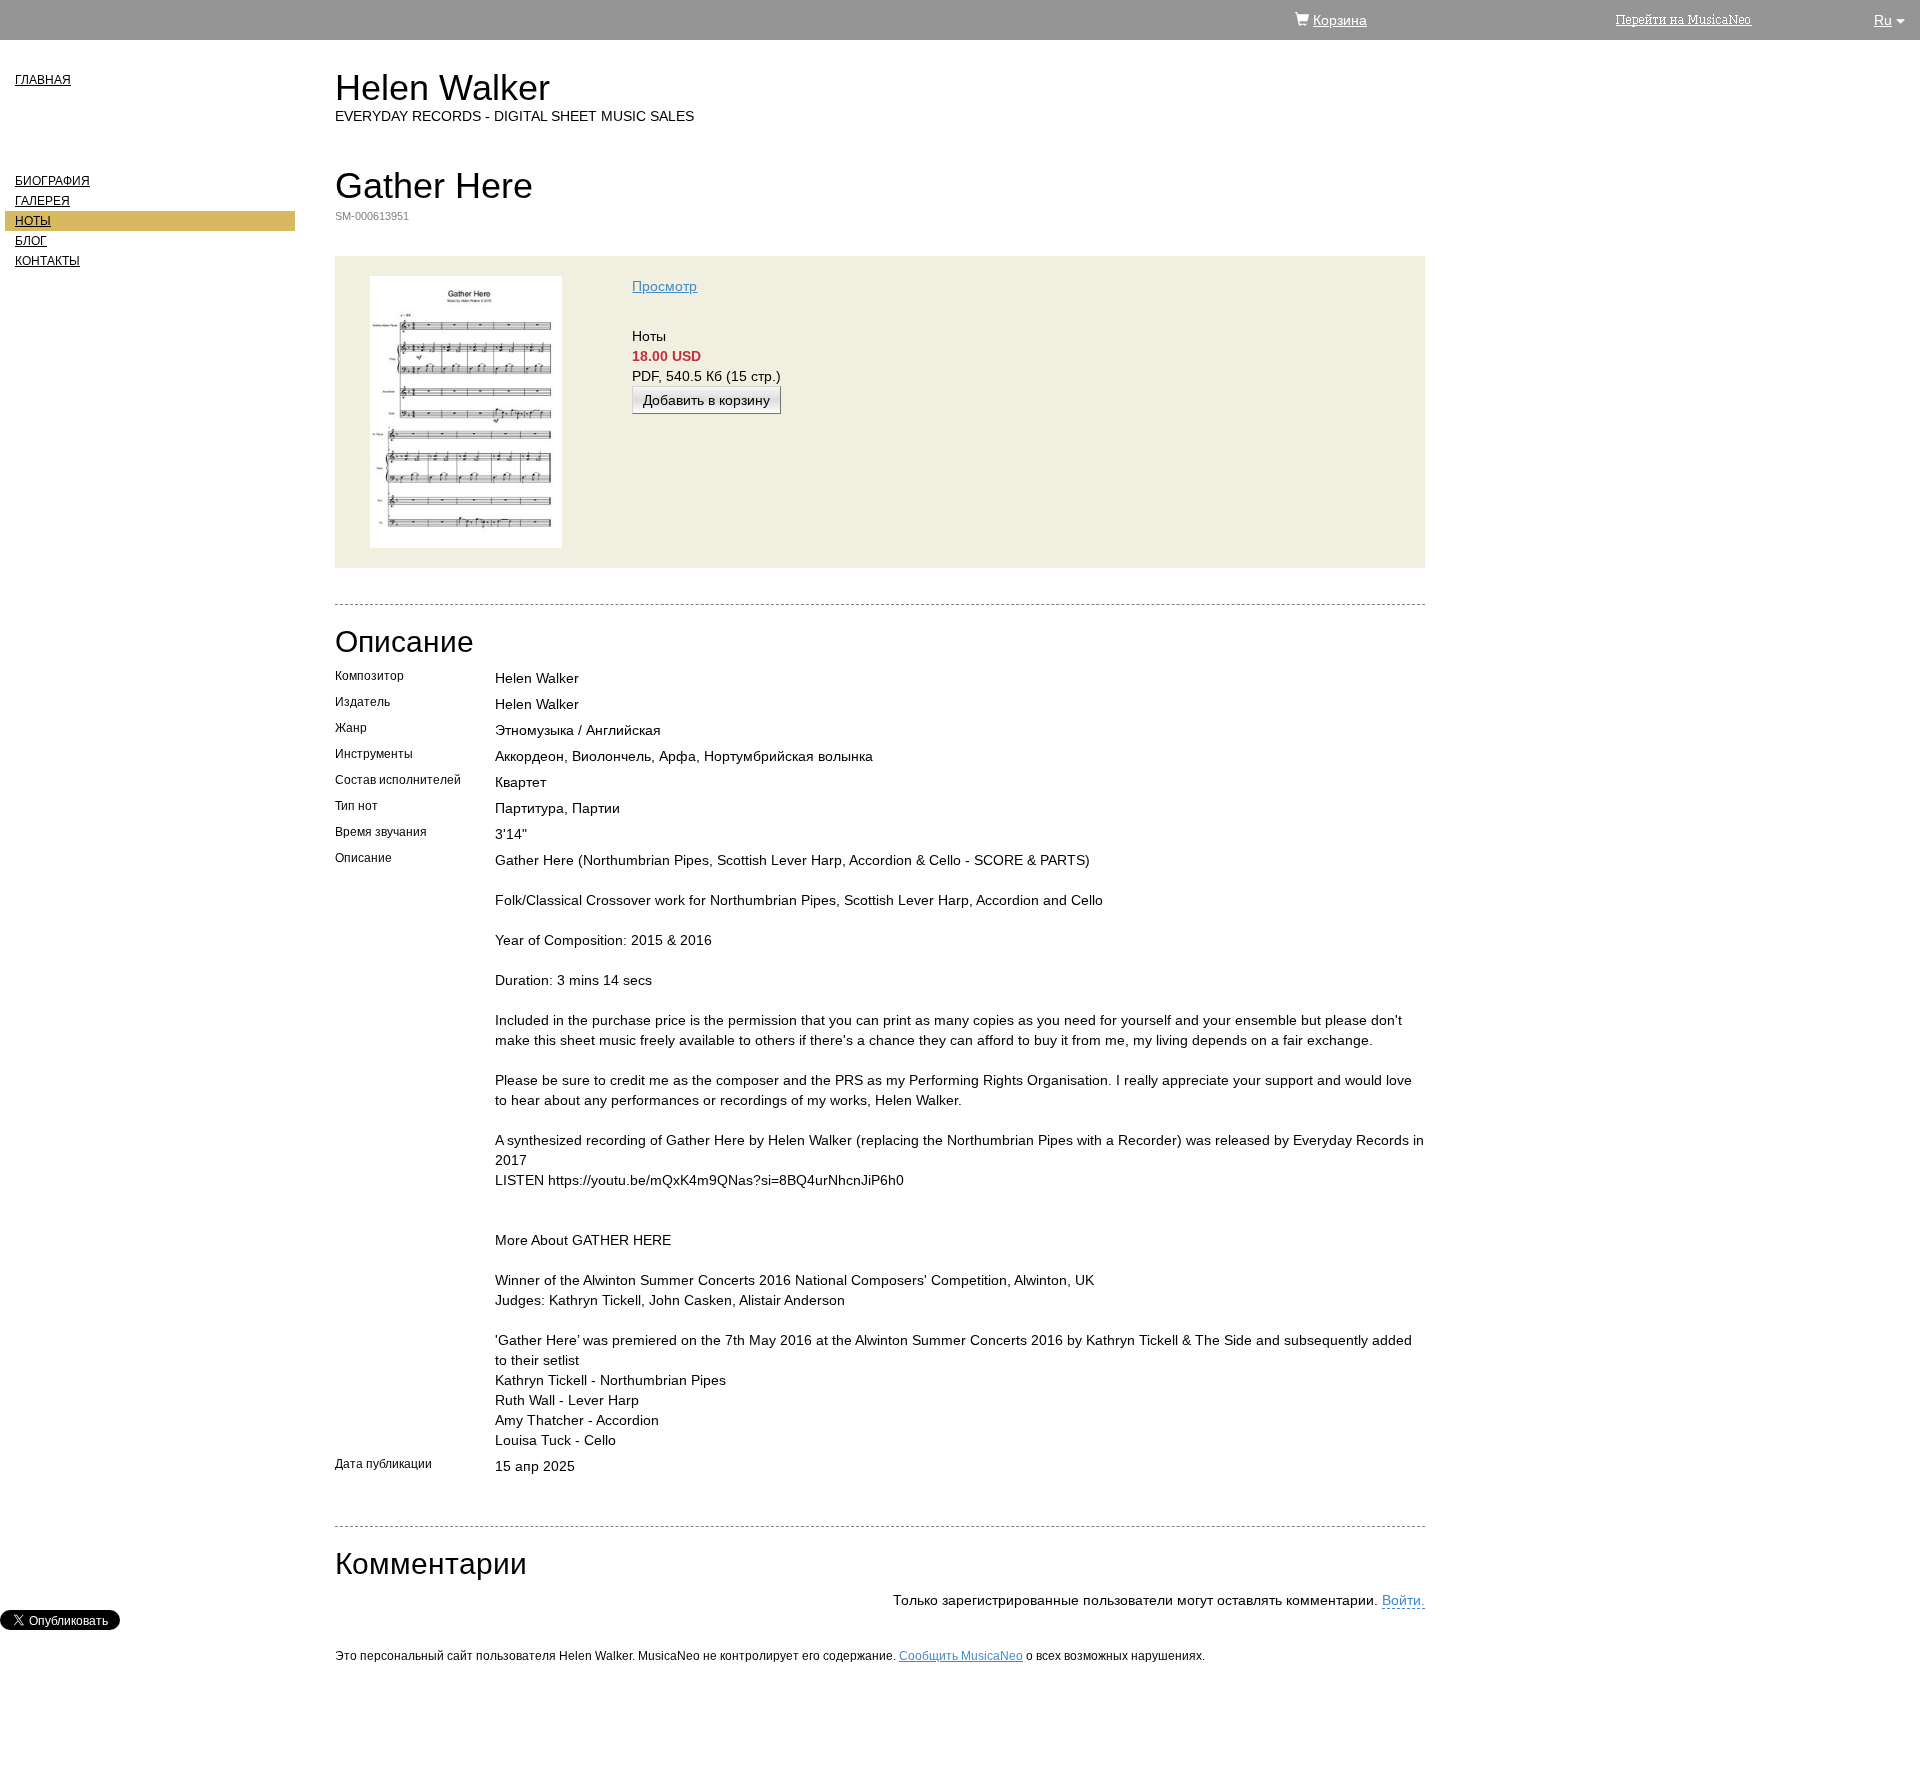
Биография (52, 181)
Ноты (33, 221)
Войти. (1403, 1600)
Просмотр (664, 286)
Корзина (1340, 20)
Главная (43, 80)
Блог (31, 241)
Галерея (42, 201)
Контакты (47, 261)
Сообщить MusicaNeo (961, 1656)
